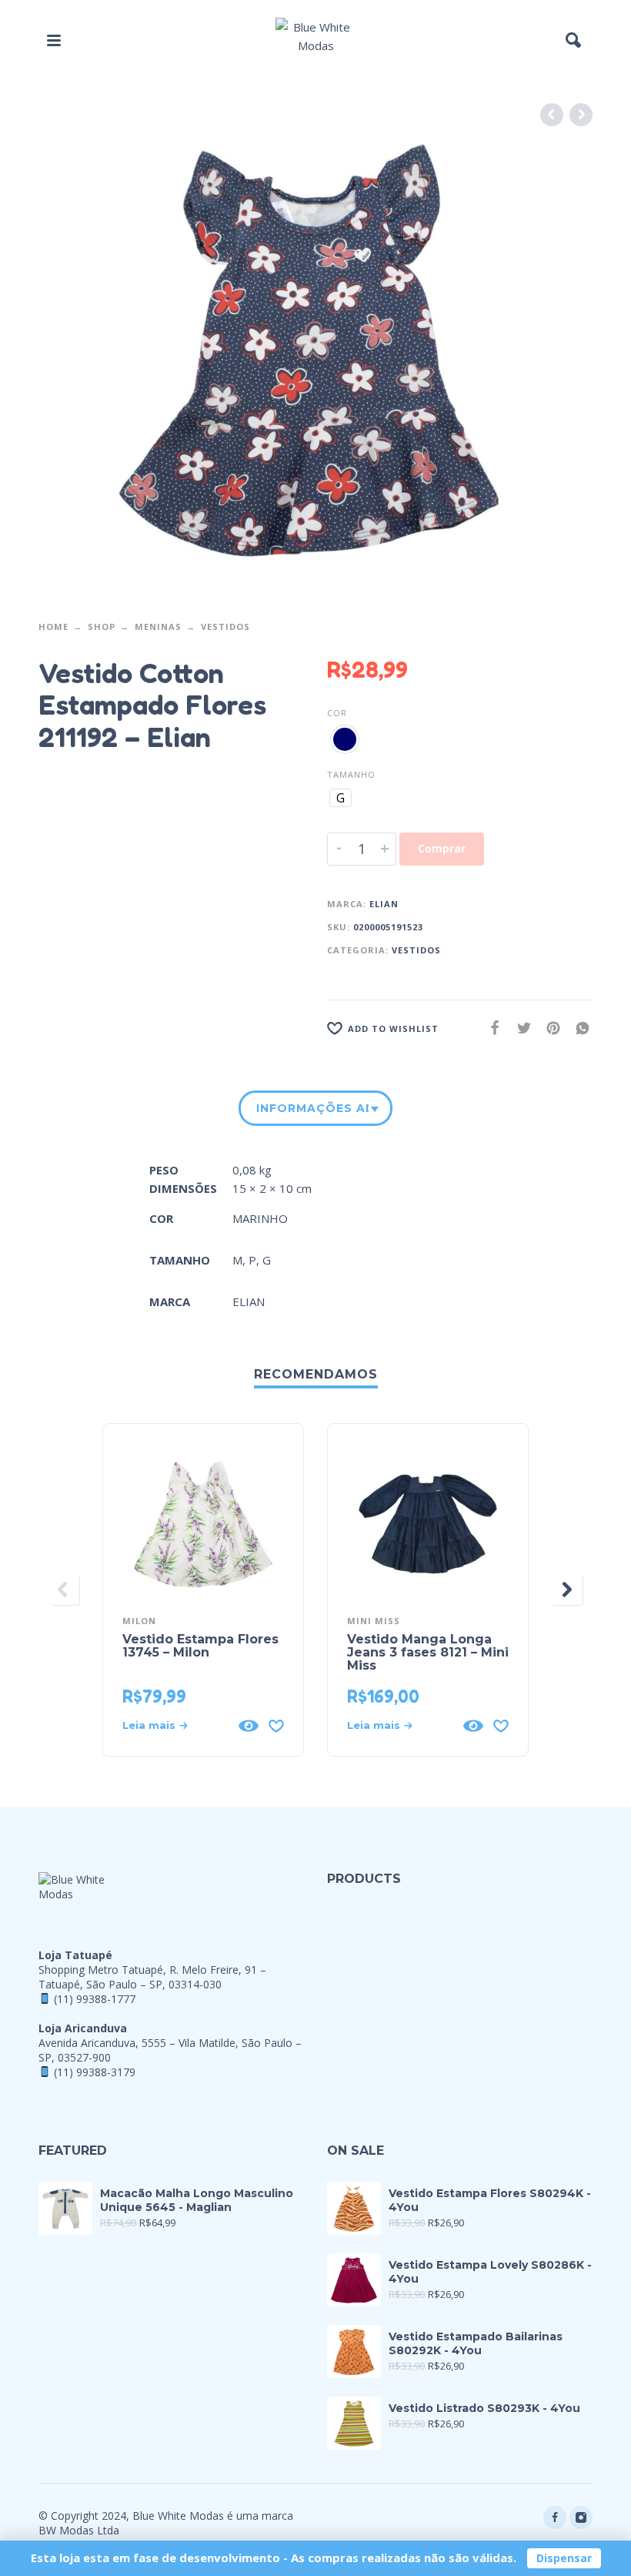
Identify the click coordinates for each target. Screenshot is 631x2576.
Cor (337, 713)
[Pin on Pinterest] (549, 1028)
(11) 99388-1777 (95, 1999)
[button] (54, 40)
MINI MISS (374, 1621)
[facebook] (555, 2517)
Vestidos (225, 626)
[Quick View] (249, 1726)
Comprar (442, 848)
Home (53, 626)
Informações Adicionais (312, 1108)
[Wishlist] (276, 1726)
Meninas (158, 626)
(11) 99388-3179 (95, 2072)
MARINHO (260, 1218)
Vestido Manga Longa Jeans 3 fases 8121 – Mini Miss (428, 1652)
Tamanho (351, 774)
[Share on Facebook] (490, 1028)
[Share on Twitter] (519, 1028)
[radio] (345, 739)
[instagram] (581, 2517)
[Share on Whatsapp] (578, 1028)
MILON (139, 1621)
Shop (102, 626)
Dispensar (564, 2558)
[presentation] (64, 1589)
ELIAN (384, 904)
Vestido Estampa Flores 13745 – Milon (200, 1646)
